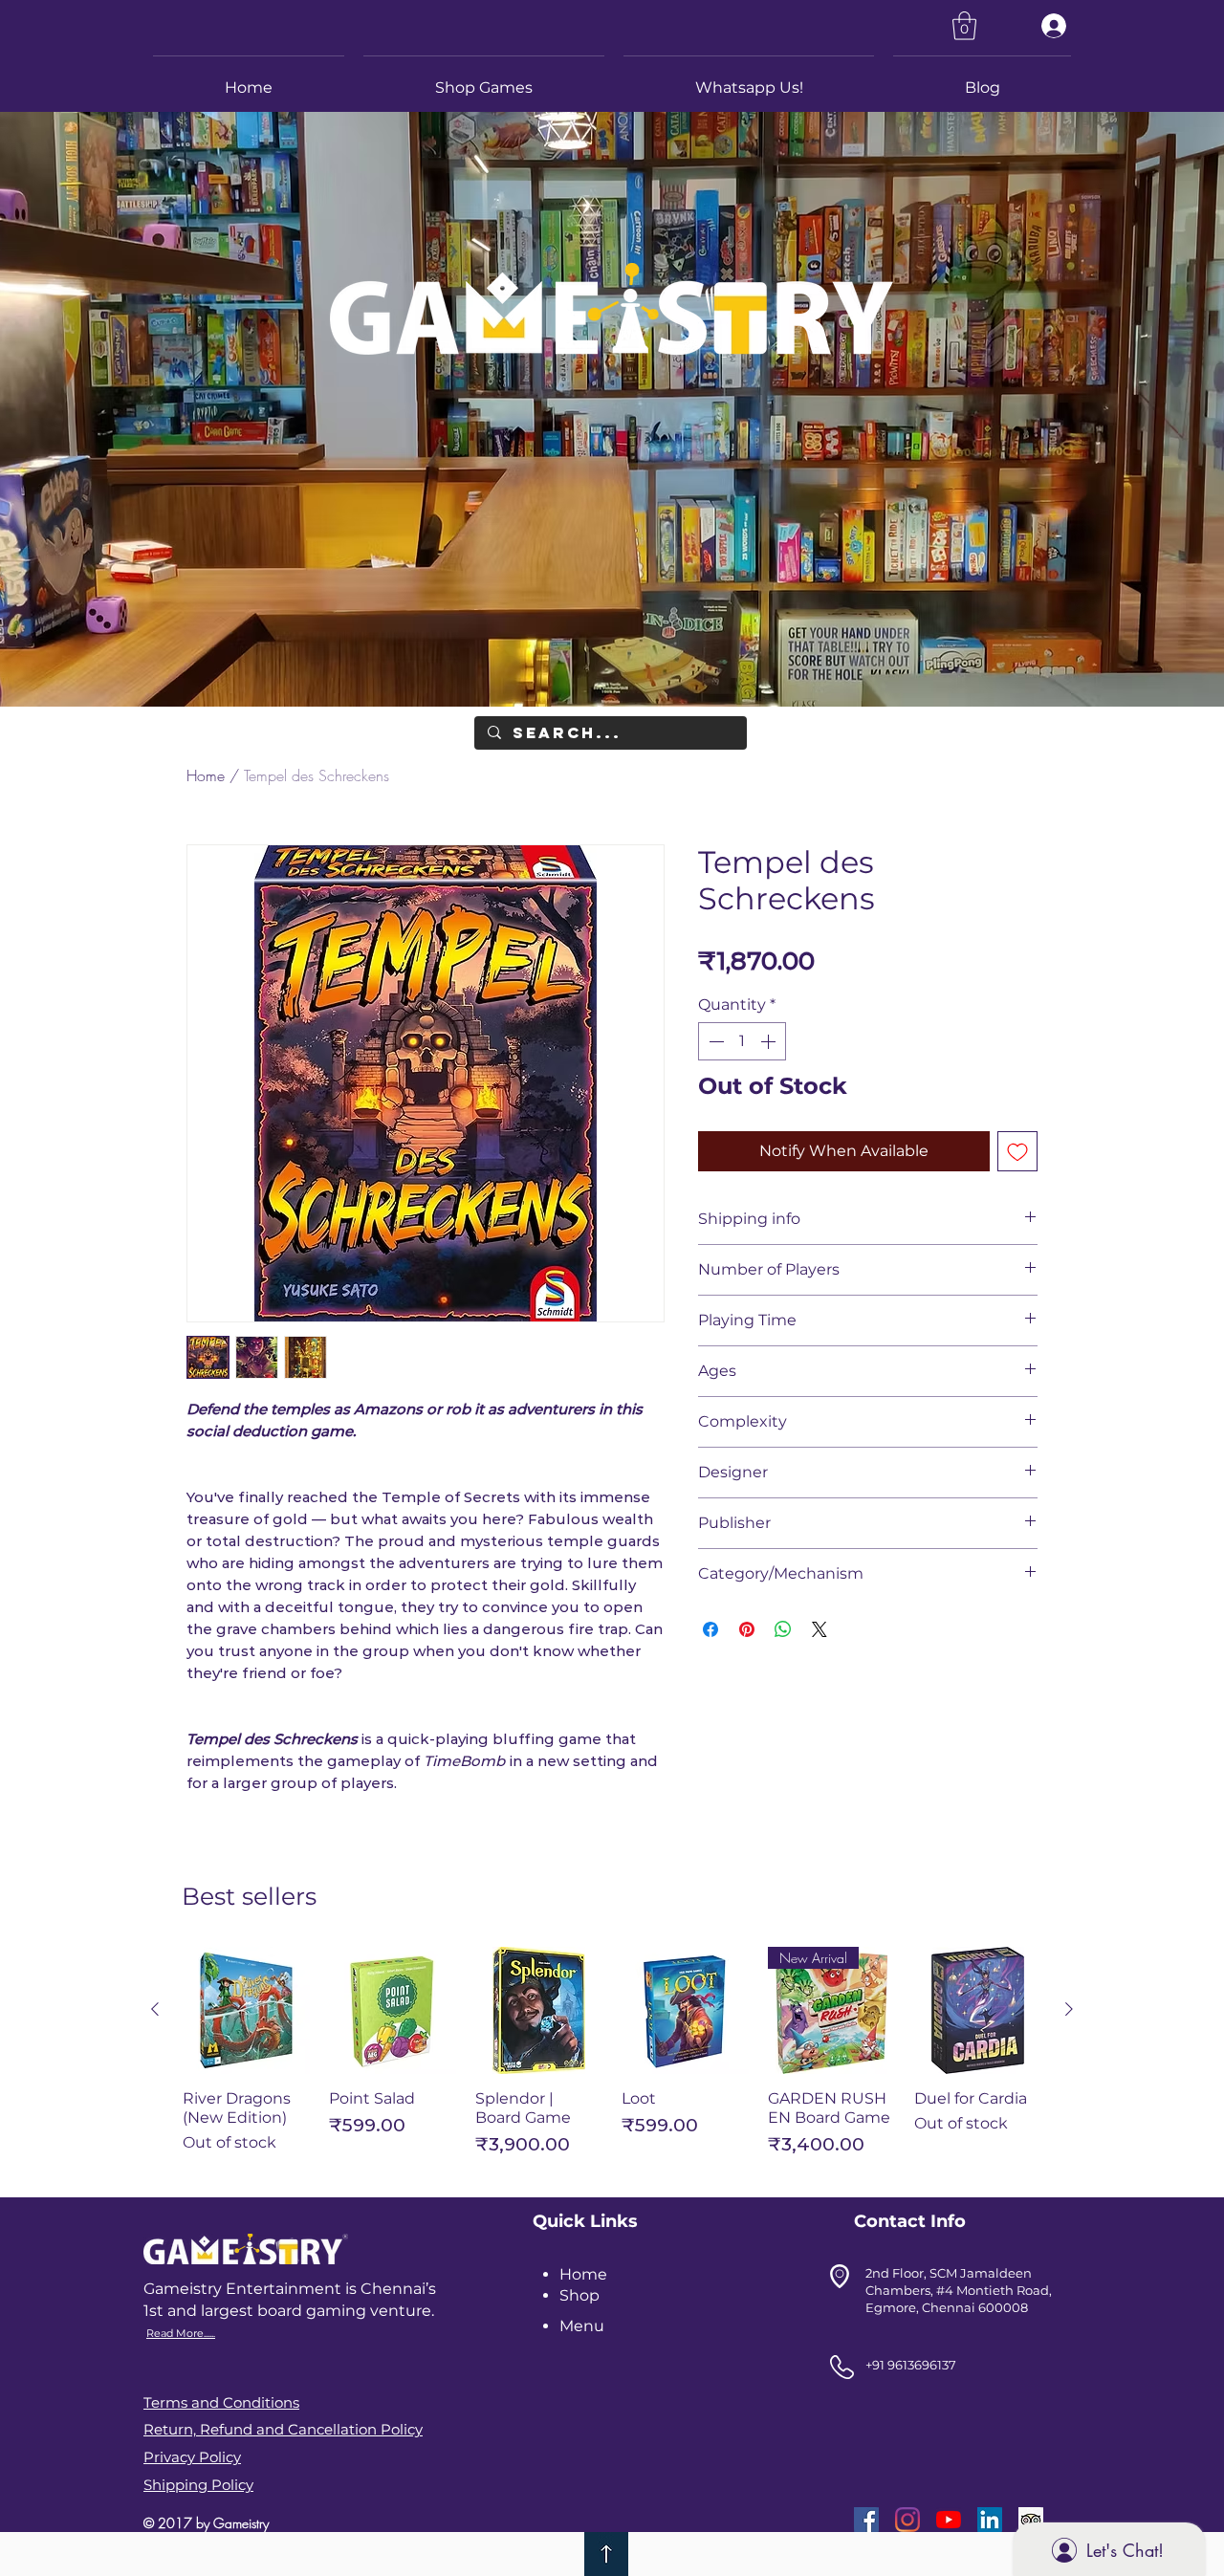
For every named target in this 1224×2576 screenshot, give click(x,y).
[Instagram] (907, 2520)
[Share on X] (820, 1629)
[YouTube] (949, 2520)
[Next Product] (1069, 2009)
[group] (612, 2060)
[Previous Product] (155, 2009)
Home (206, 775)
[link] (964, 26)
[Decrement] (714, 1041)
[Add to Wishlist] (1017, 1151)
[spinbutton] (742, 1041)
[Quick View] (246, 2010)
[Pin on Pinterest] (747, 1629)
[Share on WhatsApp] (783, 1629)
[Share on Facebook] (710, 1629)
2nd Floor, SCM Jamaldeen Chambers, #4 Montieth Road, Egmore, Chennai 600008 (959, 2290)
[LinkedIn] (990, 2520)
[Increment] (770, 1041)
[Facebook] (866, 2520)
